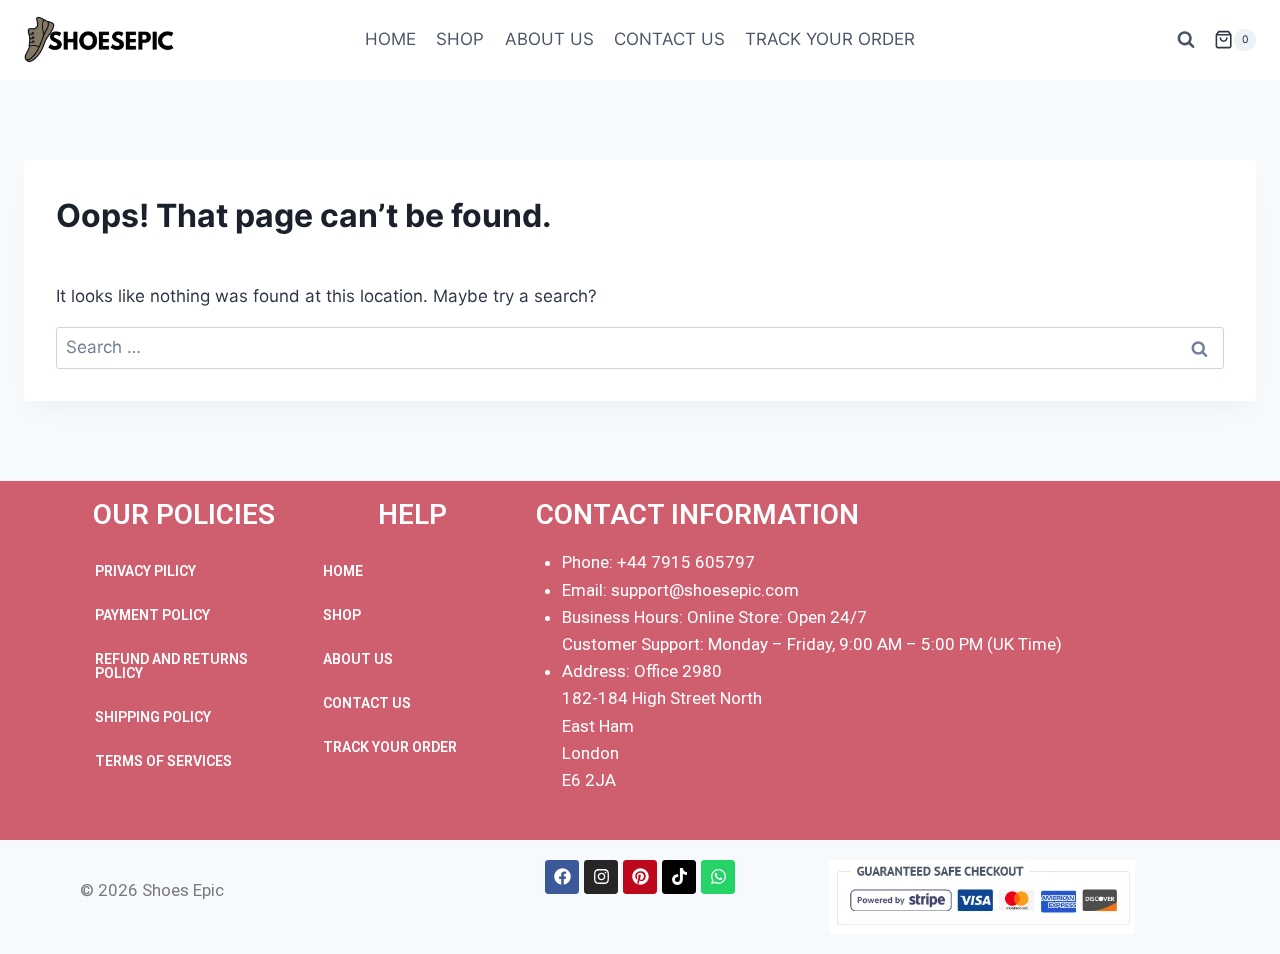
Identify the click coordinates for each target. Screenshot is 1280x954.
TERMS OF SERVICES (163, 761)
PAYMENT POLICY (152, 615)
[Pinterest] (640, 877)
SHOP (460, 39)
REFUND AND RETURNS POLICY (171, 666)
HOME (390, 39)
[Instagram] (601, 877)
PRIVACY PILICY (145, 571)
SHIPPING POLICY (153, 717)
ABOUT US (549, 39)
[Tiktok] (679, 877)
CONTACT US (669, 39)
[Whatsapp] (718, 877)
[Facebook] (562, 877)
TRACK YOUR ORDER (830, 39)
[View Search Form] (1186, 40)
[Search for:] (640, 347)
